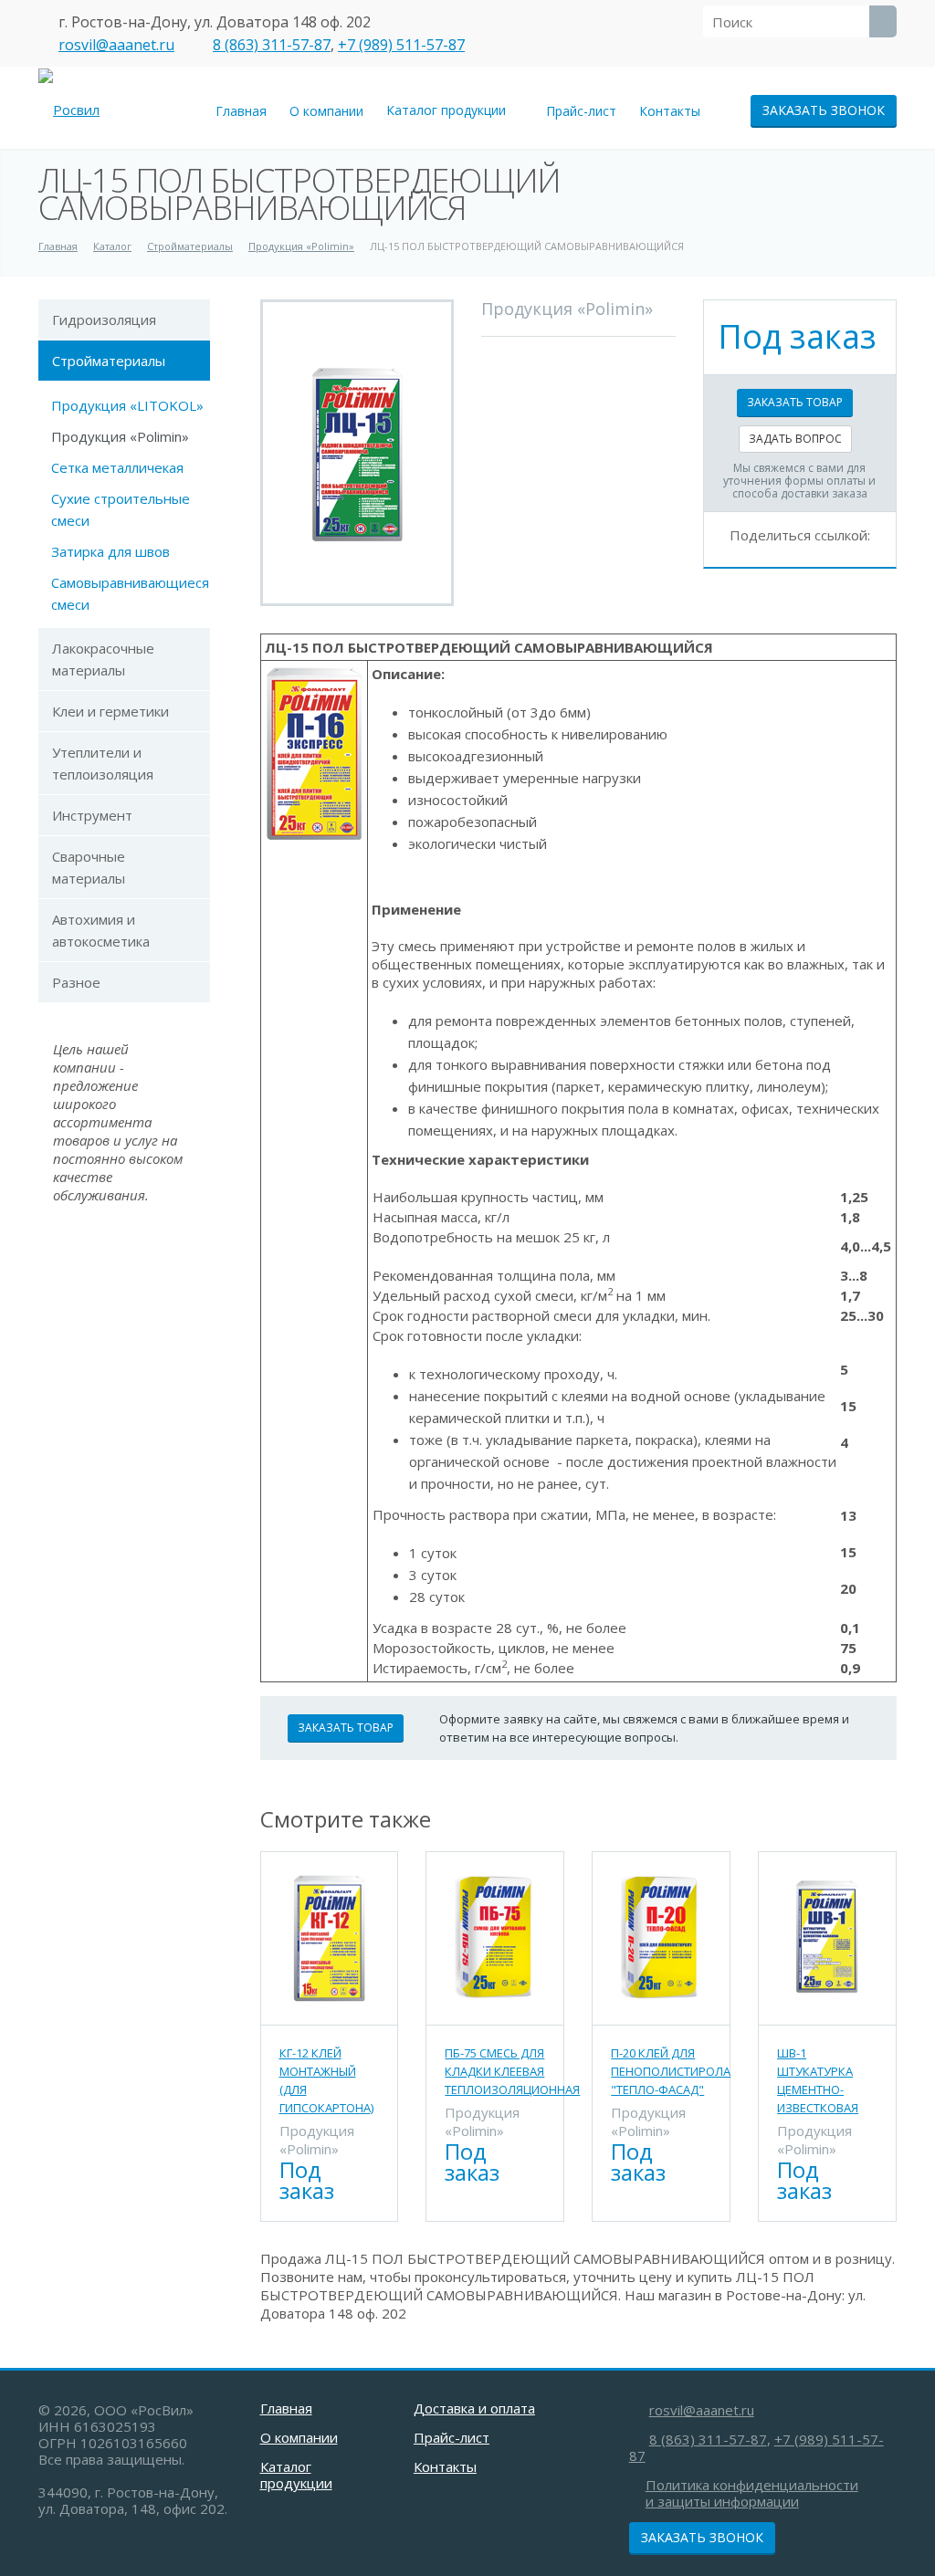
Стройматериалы (109, 361)
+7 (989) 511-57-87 (401, 45)
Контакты (670, 111)
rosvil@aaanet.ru (116, 45)
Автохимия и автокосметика (101, 930)
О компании (326, 111)
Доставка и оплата (474, 2408)
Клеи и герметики (110, 711)
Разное (76, 982)
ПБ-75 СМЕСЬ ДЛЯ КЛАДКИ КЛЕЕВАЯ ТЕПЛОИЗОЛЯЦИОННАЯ (512, 2071)
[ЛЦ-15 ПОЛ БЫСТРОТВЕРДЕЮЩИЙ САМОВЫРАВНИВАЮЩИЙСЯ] (357, 453)
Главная (241, 111)
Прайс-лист (581, 111)
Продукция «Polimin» (120, 436)
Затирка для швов (110, 551)
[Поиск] (883, 21)
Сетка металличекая (117, 467)
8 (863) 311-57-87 (272, 45)
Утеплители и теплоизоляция (103, 763)
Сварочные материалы (89, 867)
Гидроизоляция (104, 319)
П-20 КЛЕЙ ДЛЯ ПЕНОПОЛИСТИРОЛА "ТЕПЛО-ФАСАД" (671, 2071)
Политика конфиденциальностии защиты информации (752, 2493)
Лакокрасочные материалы (103, 659)
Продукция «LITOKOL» (127, 405)
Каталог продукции (450, 110)
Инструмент (92, 815)
